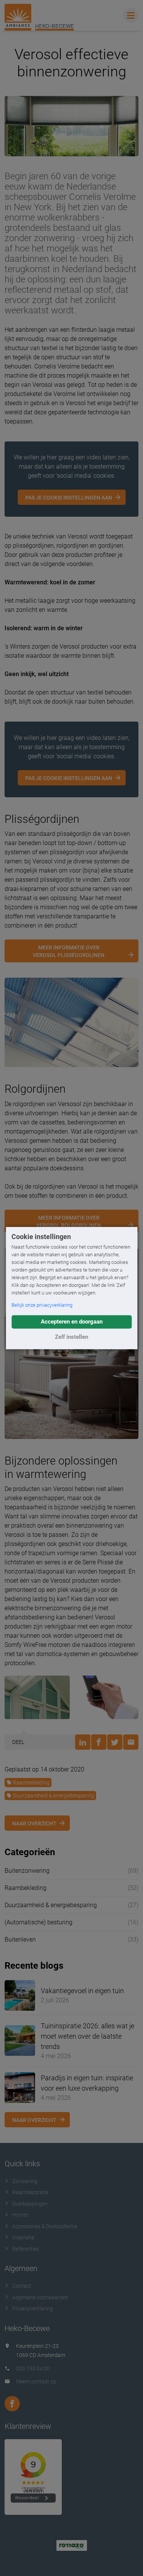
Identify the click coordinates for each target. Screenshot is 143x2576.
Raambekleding (31, 1783)
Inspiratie (23, 2237)
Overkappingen (30, 2204)
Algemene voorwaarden (40, 2297)
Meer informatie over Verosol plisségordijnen (69, 951)
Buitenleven (20, 1939)
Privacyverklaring (33, 2308)
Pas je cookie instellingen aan (69, 498)
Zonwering (25, 2181)
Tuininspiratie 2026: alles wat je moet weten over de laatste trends (88, 2036)
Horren (20, 2215)
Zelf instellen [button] (71, 1337)
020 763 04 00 (33, 2368)
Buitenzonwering (27, 1871)
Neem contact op (36, 2381)
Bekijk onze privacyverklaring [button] (42, 1305)
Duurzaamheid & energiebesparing (54, 1796)
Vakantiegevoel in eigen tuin (82, 1991)
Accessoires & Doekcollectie (45, 2226)
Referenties (26, 2249)
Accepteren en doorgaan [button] (72, 1322)
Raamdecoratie (30, 2192)
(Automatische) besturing (39, 1922)
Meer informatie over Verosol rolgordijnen (69, 1221)
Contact (22, 2286)
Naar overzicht (34, 1823)
